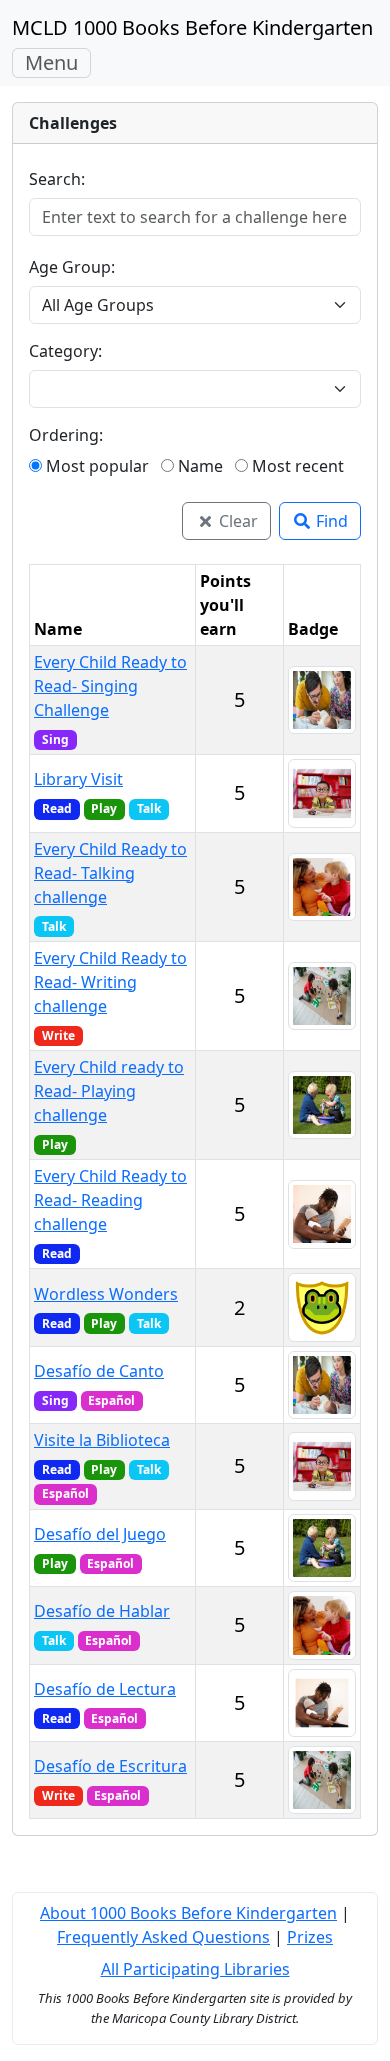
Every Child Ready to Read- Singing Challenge (110, 686)
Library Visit (78, 779)
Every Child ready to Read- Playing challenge (109, 1091)
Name (198, 466)
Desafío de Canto (99, 1371)
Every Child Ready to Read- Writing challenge (110, 982)
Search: (57, 179)
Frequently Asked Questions (163, 1937)
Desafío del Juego (100, 1534)
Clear (236, 521)
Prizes (310, 1937)
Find (330, 521)
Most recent (296, 466)
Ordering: (66, 435)
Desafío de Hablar (102, 1611)
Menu (57, 63)
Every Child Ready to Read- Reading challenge (110, 1200)
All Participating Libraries (195, 1969)
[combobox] (183, 389)
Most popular (95, 466)
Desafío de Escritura (110, 1766)
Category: (65, 351)
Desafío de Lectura (105, 1689)
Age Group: (72, 267)
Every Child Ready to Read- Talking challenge (110, 873)
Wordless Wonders (106, 1294)
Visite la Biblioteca (102, 1440)
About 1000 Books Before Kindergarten (188, 1913)
